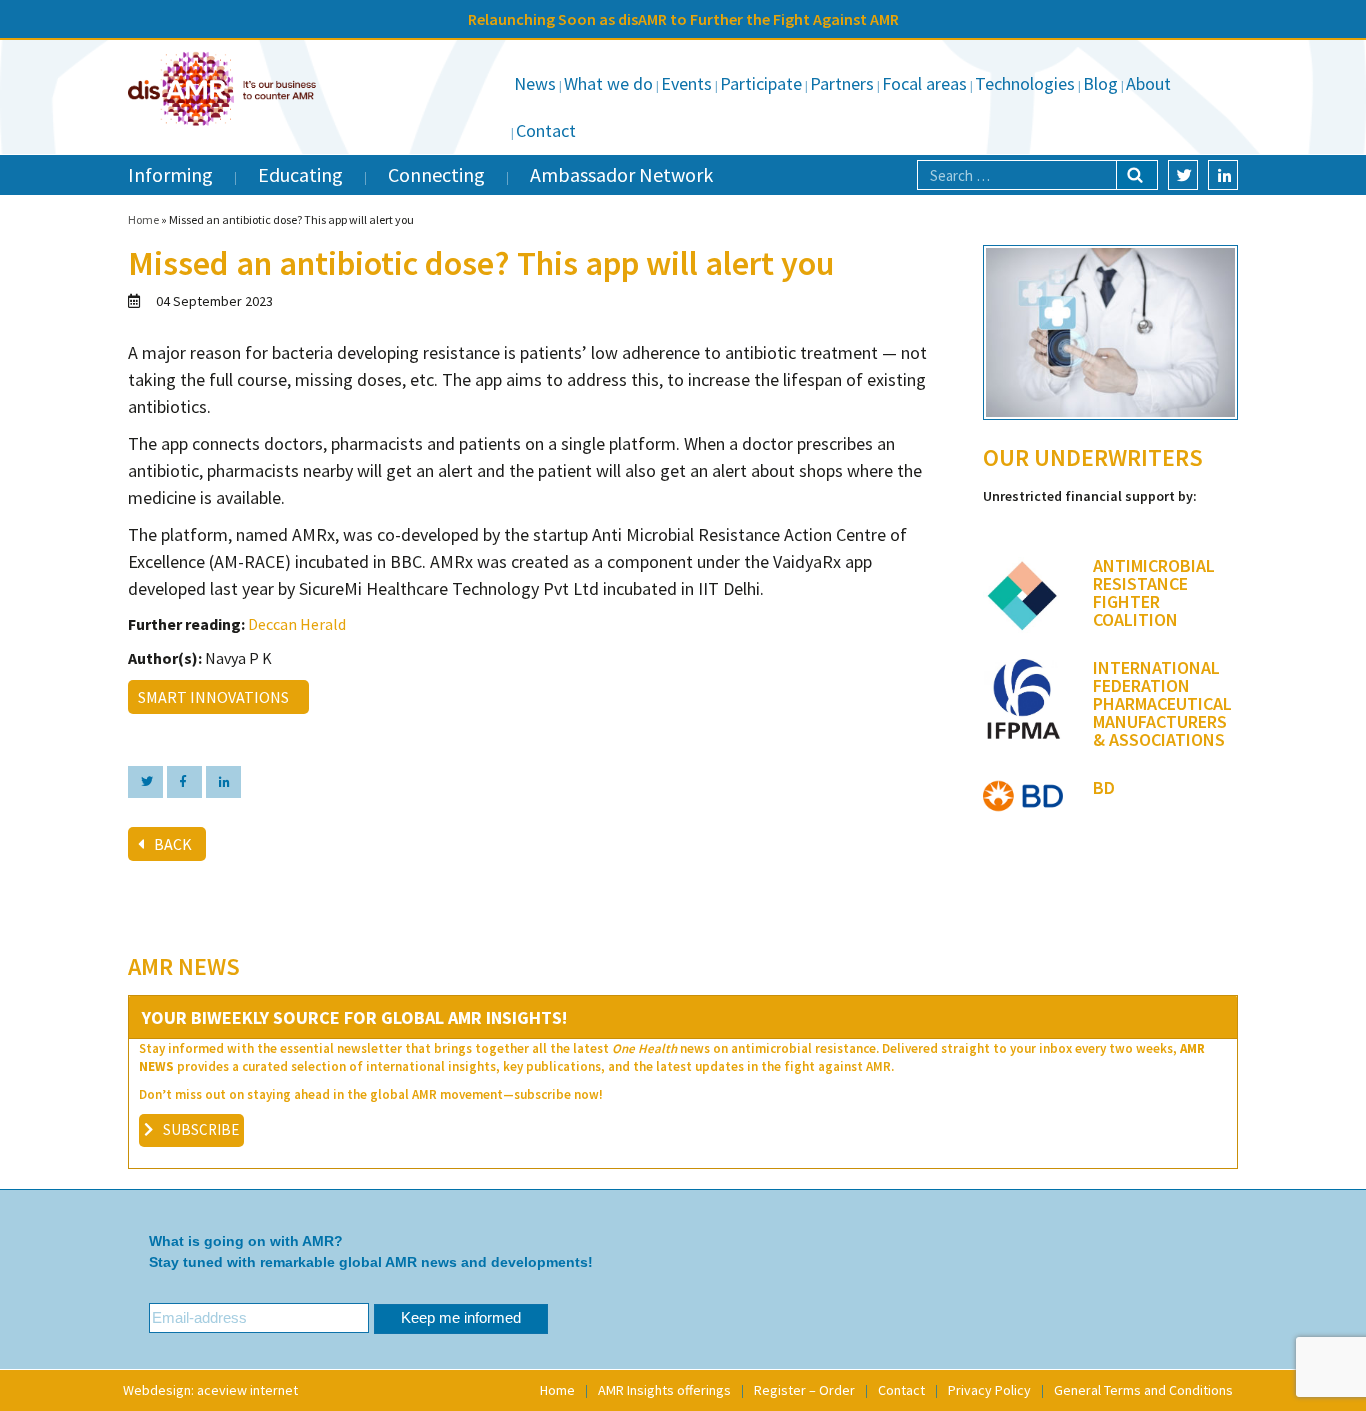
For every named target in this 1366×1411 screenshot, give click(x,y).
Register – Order (804, 1390)
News (535, 83)
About (1148, 83)
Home (143, 219)
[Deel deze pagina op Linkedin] (223, 782)
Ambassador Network (621, 174)
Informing (170, 174)
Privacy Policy (989, 1390)
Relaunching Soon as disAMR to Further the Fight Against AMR (683, 19)
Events (686, 83)
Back (173, 844)
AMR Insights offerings (664, 1390)
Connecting (436, 174)
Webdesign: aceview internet (210, 1390)
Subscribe (201, 1129)
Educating (300, 174)
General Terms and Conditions (1143, 1390)
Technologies (1025, 83)
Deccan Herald (297, 624)
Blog (1100, 83)
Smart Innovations (216, 697)
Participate (761, 83)
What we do (608, 83)
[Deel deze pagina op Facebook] (184, 782)
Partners (842, 83)
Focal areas (924, 83)
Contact (546, 130)
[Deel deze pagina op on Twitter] (145, 782)
